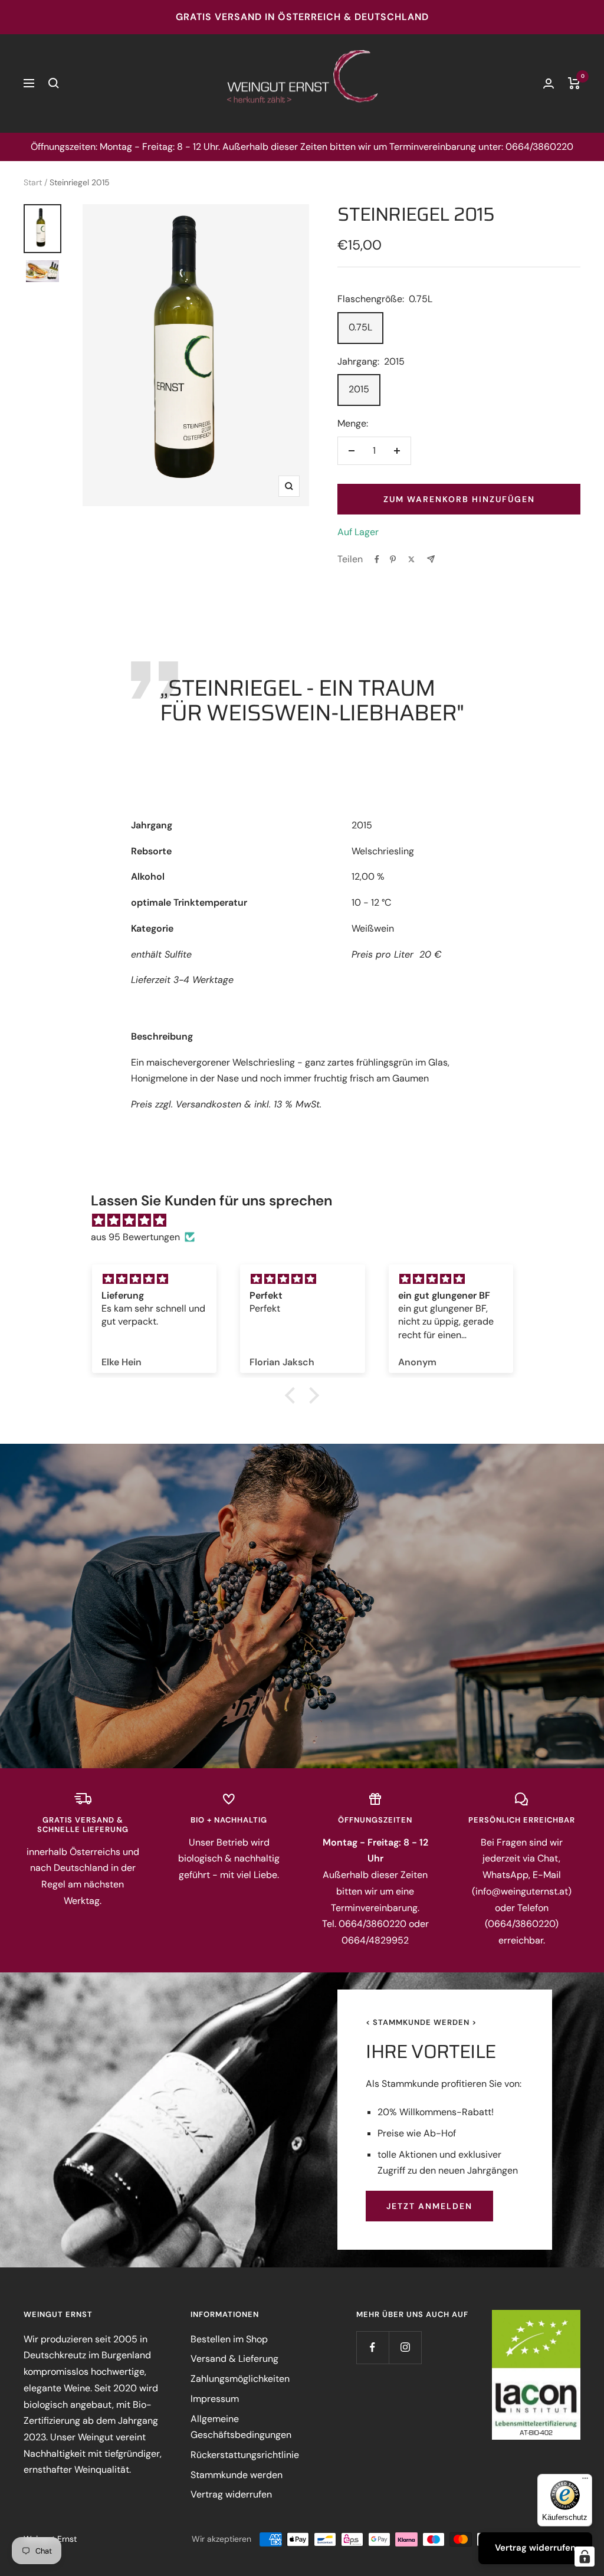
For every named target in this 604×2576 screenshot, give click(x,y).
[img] (308, 1221)
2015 (359, 389)
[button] (293, 1395)
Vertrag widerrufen (231, 2494)
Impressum (215, 2399)
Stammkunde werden (237, 2475)
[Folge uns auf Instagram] (405, 2347)
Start (33, 182)
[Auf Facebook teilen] (377, 559)
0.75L (360, 327)
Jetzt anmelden (429, 2206)
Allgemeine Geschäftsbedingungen (241, 2427)
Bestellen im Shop (229, 2339)
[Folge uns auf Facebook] (372, 2347)
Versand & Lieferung (234, 2359)
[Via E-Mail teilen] (431, 559)
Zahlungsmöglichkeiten (240, 2379)
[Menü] (585, 2481)
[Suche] (54, 83)
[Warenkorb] (574, 83)
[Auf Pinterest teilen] (393, 559)
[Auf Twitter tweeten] (411, 559)
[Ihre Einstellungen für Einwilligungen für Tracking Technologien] (585, 2557)
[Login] (549, 83)
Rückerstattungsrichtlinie (245, 2455)
